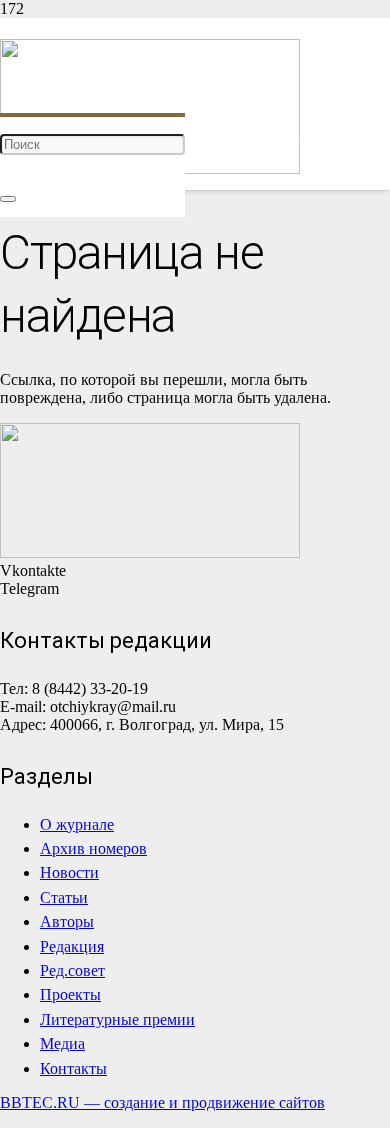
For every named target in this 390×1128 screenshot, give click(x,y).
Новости (69, 872)
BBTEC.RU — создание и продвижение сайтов (162, 1102)
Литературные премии (117, 1019)
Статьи (64, 897)
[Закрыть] (8, 199)
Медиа (62, 1043)
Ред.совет (72, 970)
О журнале (77, 824)
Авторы (67, 921)
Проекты (70, 994)
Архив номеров (93, 848)
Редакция (72, 946)
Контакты (73, 1068)
